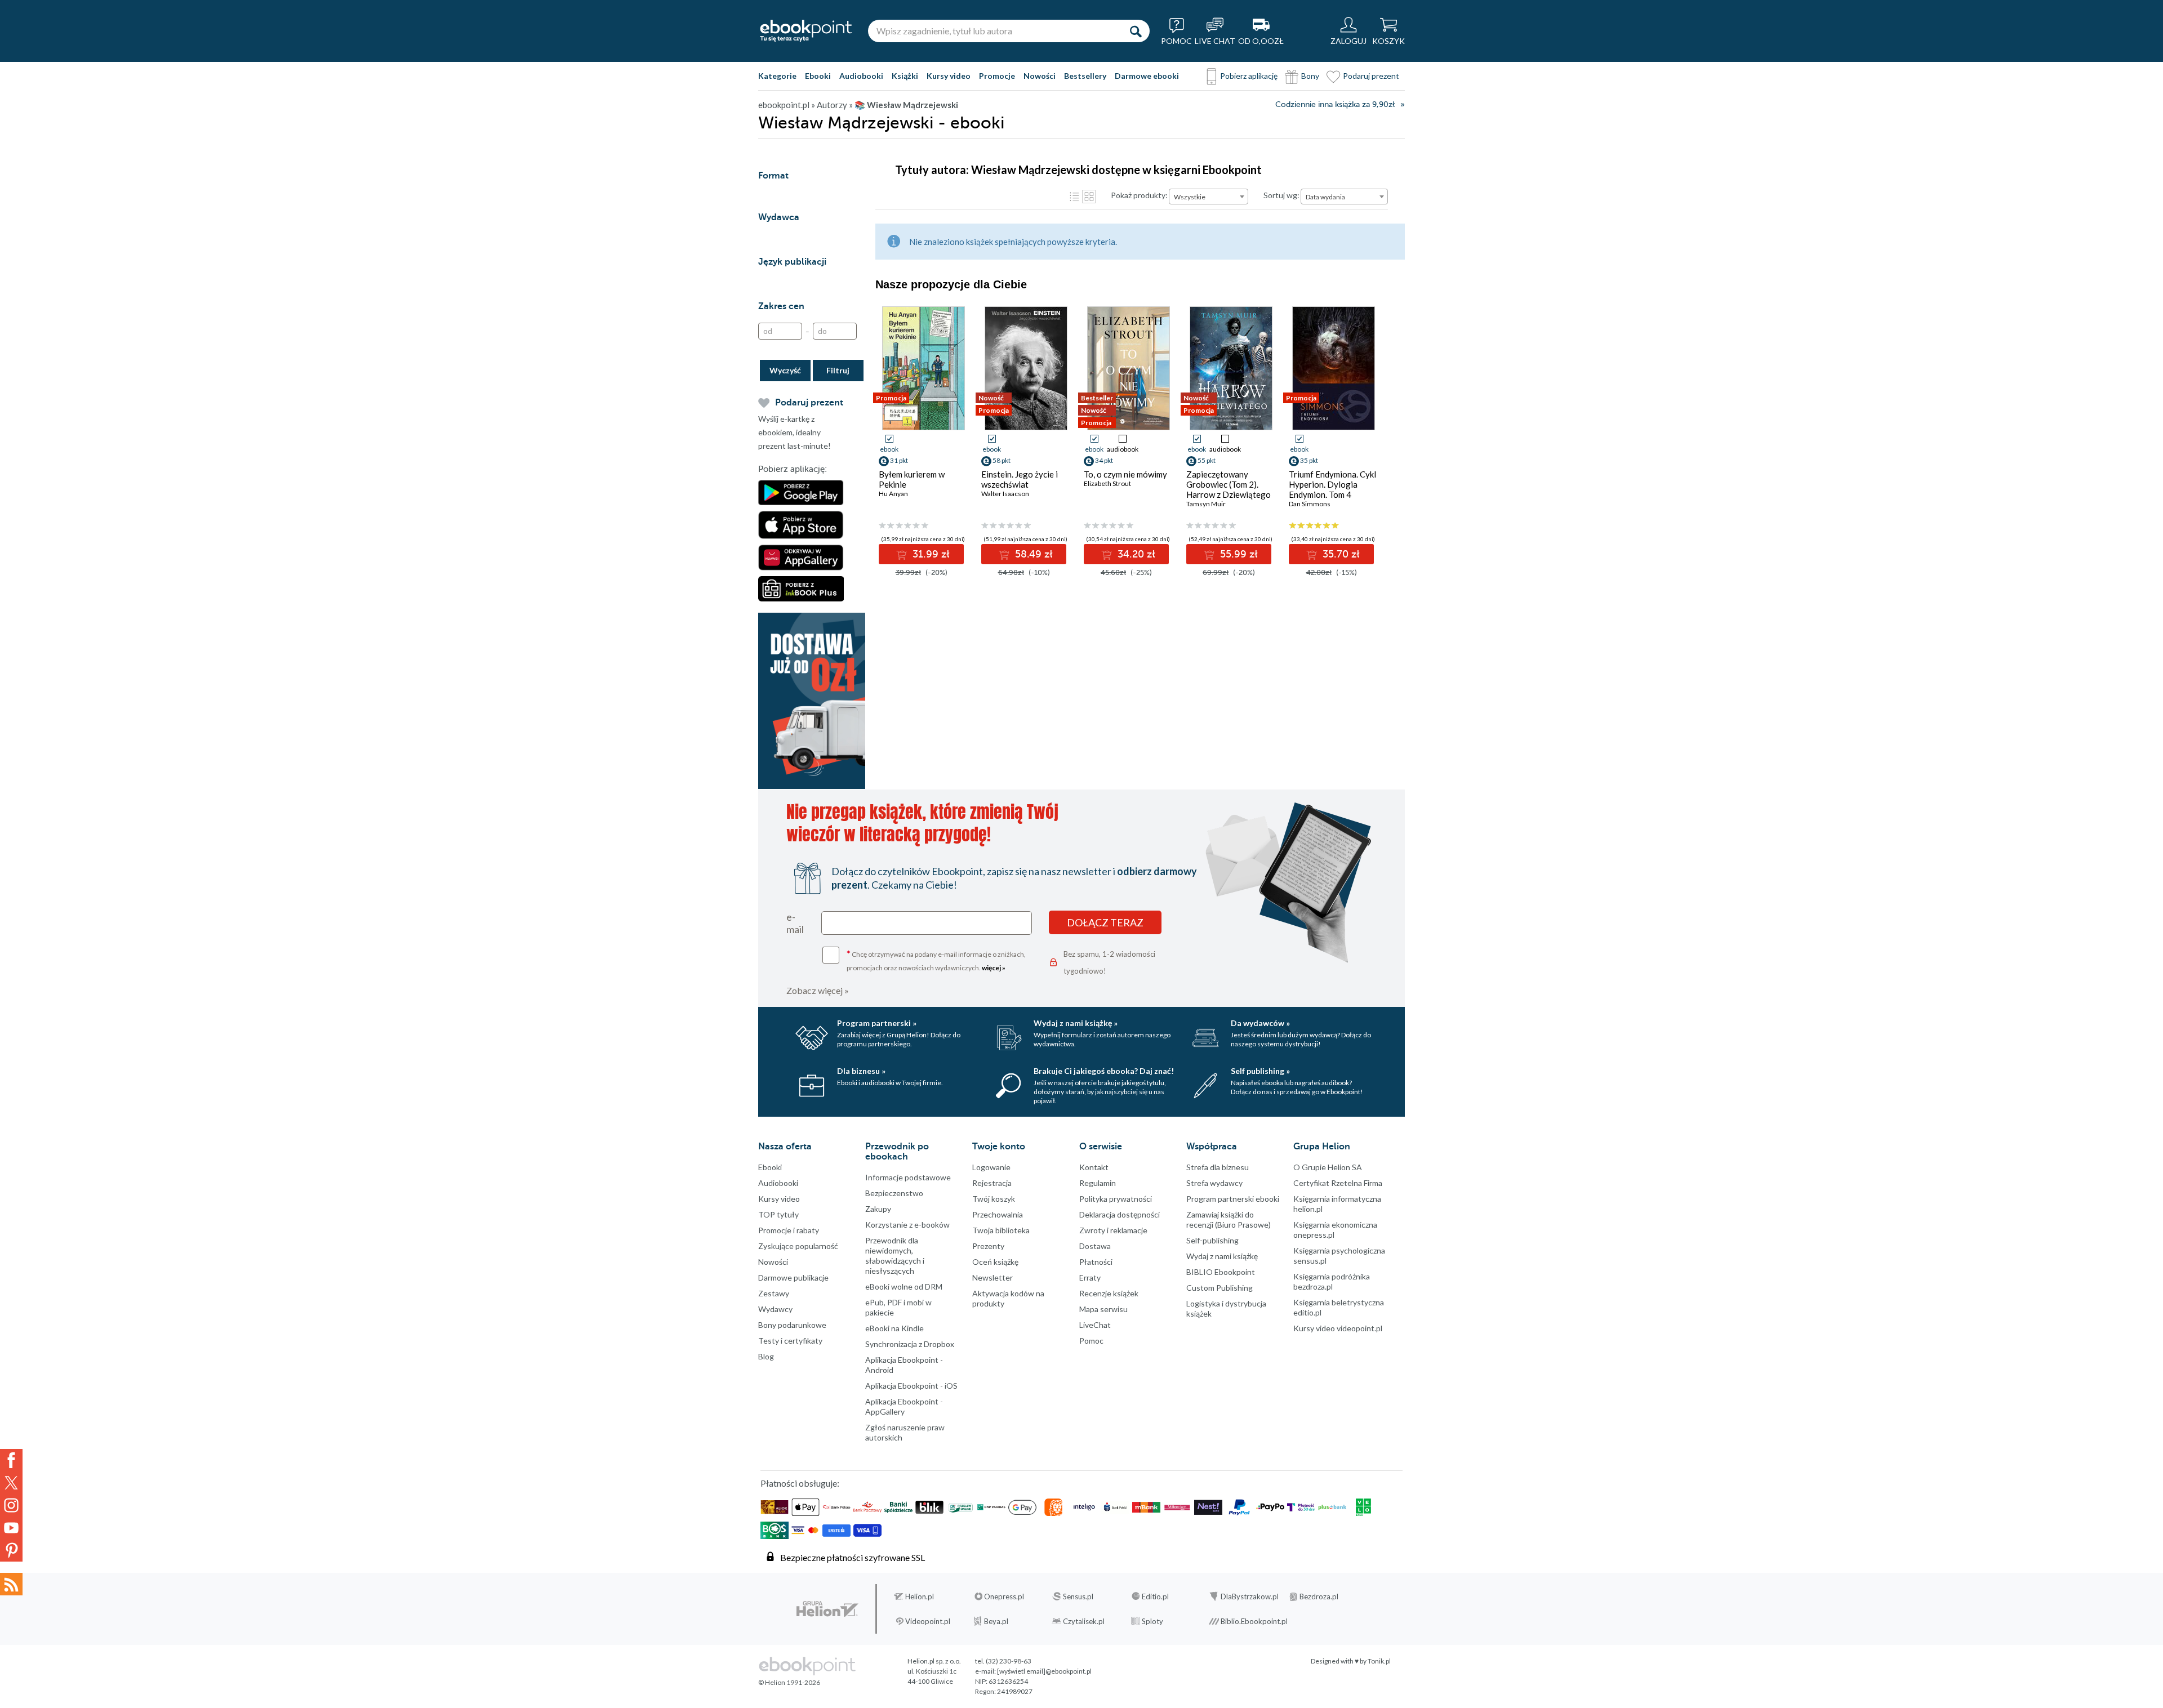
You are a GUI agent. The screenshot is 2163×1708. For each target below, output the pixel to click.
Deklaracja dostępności (1120, 1214)
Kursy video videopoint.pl (1338, 1328)
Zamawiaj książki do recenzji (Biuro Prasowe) (1229, 1219)
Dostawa (1095, 1246)
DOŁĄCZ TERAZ (1105, 922)
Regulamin (1098, 1183)
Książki (905, 76)
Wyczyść (785, 370)
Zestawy (774, 1293)
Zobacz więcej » (818, 990)
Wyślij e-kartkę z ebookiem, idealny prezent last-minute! (795, 432)
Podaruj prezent (1371, 76)
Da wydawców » (1260, 1023)
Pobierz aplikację (1249, 76)
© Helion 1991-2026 (789, 1682)
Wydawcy (775, 1309)
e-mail (795, 923)
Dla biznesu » (861, 1071)
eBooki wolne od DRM (904, 1286)
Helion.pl (920, 1596)
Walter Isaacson (1005, 494)
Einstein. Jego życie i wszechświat (1020, 479)
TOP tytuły (778, 1214)
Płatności (1096, 1262)
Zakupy (878, 1209)
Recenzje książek (1109, 1293)
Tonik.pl (1379, 1661)
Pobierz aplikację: (793, 469)
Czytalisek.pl (1084, 1621)
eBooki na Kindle (894, 1328)
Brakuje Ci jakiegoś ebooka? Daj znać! (1104, 1071)
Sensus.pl (1078, 1596)
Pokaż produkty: (1139, 195)
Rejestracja (992, 1183)
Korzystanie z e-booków (907, 1225)
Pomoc (1091, 1341)
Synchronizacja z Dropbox (910, 1344)
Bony (1310, 76)
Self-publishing (1212, 1240)
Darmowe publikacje (793, 1277)
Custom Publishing (1220, 1288)
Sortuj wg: (1281, 195)
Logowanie (991, 1167)
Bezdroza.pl (1319, 1596)
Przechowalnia (998, 1214)
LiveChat (1095, 1325)
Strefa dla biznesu (1218, 1167)
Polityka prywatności (1116, 1199)
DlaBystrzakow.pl (1250, 1596)
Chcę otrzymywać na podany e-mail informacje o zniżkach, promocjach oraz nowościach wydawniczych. (936, 960)
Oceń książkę (995, 1262)
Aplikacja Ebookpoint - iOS (911, 1386)
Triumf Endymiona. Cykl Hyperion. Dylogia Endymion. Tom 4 (1332, 484)
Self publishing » (1260, 1071)
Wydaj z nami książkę (1222, 1256)
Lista (1074, 197)
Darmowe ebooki (1147, 76)
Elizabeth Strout (1107, 483)
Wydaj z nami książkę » (1076, 1023)
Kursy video (949, 76)
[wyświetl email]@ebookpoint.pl (1044, 1671)
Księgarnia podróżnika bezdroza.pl (1332, 1281)
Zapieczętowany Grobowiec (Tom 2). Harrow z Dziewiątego (1229, 484)
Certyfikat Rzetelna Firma (1338, 1183)
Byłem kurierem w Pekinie (912, 479)
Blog (766, 1356)
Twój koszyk (994, 1199)
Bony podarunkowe (792, 1325)
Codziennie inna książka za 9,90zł (1335, 104)
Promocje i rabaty (789, 1230)
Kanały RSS (11, 1584)
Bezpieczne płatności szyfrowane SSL (853, 1557)
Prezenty (988, 1246)
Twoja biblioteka (1001, 1230)
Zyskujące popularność (798, 1246)
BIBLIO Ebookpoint (1221, 1272)
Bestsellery (1085, 76)
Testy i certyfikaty (790, 1341)
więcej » (994, 968)
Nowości (1040, 76)
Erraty (1090, 1277)
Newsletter (993, 1277)
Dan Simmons (1310, 504)
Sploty (1152, 1621)
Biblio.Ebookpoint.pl (1254, 1621)
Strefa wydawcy (1214, 1183)
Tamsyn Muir (1206, 504)
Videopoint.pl (928, 1621)
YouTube (11, 1528)
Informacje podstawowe (908, 1177)
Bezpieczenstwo (894, 1193)
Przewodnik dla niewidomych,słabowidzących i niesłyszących (895, 1256)
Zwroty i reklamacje (1113, 1230)
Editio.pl (1155, 1596)
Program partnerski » (877, 1023)
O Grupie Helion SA (1328, 1167)
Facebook (11, 1460)
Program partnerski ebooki (1233, 1199)
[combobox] (1209, 197)
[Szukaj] (1136, 31)
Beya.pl (996, 1621)
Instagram (11, 1505)
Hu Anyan (893, 494)
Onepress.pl (1004, 1596)
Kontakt (1094, 1167)
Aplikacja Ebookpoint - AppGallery (904, 1406)
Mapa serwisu (1103, 1309)
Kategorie (777, 76)
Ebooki (818, 76)
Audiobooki (861, 76)
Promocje (997, 76)
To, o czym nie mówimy (1125, 474)
